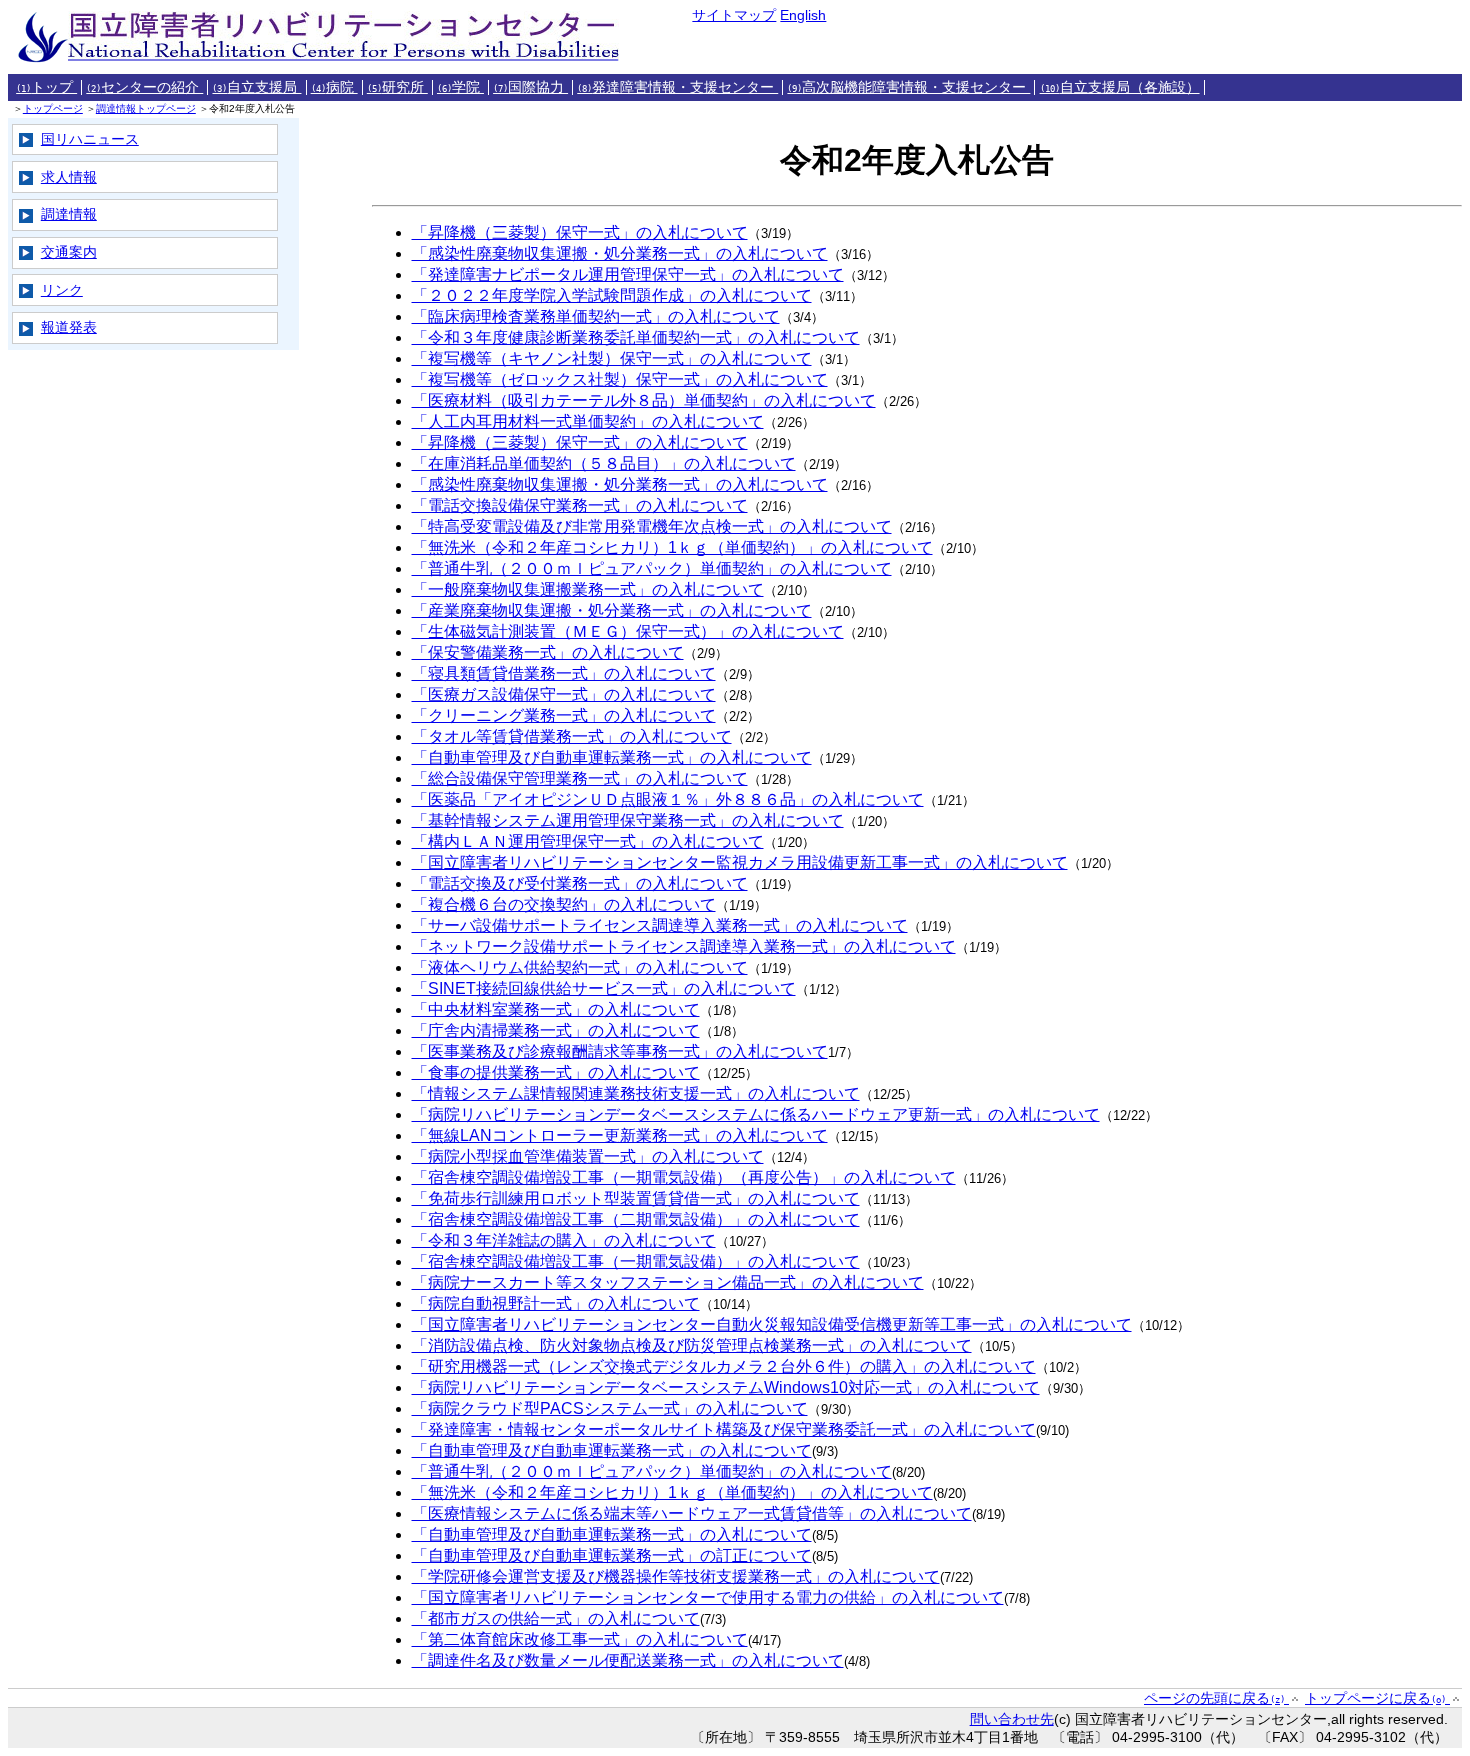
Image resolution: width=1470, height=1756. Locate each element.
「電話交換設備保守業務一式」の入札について (580, 505)
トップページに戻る (1375, 1698)
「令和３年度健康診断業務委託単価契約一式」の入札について (636, 337)
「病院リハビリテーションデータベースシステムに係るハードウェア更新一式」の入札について (756, 1114)
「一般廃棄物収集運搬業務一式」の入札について (588, 589)
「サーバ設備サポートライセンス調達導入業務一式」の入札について (660, 925)
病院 (334, 87)
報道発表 (69, 327)
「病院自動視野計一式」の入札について (556, 1303)
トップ (46, 87)
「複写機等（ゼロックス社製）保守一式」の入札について (620, 379)
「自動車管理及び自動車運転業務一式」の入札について (612, 757)
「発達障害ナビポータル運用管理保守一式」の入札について (628, 274)
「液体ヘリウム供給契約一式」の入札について (580, 967)
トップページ (53, 108)
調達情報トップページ (146, 108)
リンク (62, 290)
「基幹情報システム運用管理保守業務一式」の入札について (628, 820)
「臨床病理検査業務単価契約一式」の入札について (596, 316)
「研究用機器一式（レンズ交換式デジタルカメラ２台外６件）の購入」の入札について (724, 1366)
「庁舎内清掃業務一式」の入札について (556, 1030)
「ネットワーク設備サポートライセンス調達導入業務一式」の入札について (684, 946)
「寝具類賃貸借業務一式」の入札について (564, 673)
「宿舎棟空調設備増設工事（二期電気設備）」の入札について (636, 1219)
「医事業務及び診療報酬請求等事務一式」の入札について (620, 1051)
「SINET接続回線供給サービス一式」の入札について (604, 988)
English (803, 15)
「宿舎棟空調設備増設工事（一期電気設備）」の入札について (636, 1261)
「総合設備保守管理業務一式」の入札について (580, 778)
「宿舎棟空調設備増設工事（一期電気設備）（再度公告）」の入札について (684, 1177)
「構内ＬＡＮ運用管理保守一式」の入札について (588, 841)
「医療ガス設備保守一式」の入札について (564, 694)
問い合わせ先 (1012, 1719)
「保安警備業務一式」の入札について (548, 652)
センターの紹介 (144, 87)
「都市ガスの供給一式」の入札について (556, 1618)
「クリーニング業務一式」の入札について (564, 715)
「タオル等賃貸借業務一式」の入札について (572, 736)
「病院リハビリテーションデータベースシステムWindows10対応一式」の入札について (726, 1387)
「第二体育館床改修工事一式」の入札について (580, 1639)
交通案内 (69, 252)
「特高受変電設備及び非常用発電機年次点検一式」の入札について (652, 526)
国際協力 (530, 87)
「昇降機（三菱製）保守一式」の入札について (580, 232)
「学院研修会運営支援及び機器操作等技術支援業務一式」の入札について (676, 1576)
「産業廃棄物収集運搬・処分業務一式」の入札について (612, 610)
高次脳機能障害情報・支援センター (908, 87)
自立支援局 (256, 87)
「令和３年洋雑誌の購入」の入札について (564, 1240)
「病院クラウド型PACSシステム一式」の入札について (610, 1408)
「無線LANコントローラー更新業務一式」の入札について (620, 1135)
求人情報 (69, 177)
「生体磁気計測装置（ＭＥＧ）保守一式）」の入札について (628, 631)
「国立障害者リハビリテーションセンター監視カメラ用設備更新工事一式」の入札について (740, 862)
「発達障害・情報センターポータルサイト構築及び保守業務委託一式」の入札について (724, 1429)
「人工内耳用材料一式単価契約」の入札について (588, 421)
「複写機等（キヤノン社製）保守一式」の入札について (612, 358)
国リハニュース (90, 139)
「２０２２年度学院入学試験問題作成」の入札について (612, 295)
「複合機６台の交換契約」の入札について (564, 904)
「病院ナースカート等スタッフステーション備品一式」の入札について (668, 1282)
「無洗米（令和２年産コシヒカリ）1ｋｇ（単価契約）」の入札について (672, 547)
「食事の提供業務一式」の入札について (556, 1072)
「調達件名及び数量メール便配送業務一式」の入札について (628, 1660)
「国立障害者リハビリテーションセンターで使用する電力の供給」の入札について (708, 1597)
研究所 (397, 87)
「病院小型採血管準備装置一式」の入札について (588, 1156)
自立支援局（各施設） (1120, 87)
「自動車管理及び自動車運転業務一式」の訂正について (612, 1555)
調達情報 (69, 214)
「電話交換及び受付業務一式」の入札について (580, 883)
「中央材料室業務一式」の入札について (556, 1009)
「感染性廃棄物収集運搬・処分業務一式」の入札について (620, 253)
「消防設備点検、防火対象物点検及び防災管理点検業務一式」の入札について (692, 1345)
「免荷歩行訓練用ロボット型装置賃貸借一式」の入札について (636, 1198)
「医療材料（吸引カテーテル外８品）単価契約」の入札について (644, 400)
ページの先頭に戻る (1214, 1698)
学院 (460, 87)
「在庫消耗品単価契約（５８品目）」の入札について (604, 463)
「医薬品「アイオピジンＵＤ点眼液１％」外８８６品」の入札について (668, 799)
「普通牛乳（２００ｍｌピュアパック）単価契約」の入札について (652, 568)
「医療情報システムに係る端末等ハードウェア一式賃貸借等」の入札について (692, 1513)
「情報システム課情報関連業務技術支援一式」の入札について (636, 1093)
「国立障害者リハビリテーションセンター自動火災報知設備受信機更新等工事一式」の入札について (772, 1324)
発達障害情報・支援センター (677, 87)
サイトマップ (734, 15)
